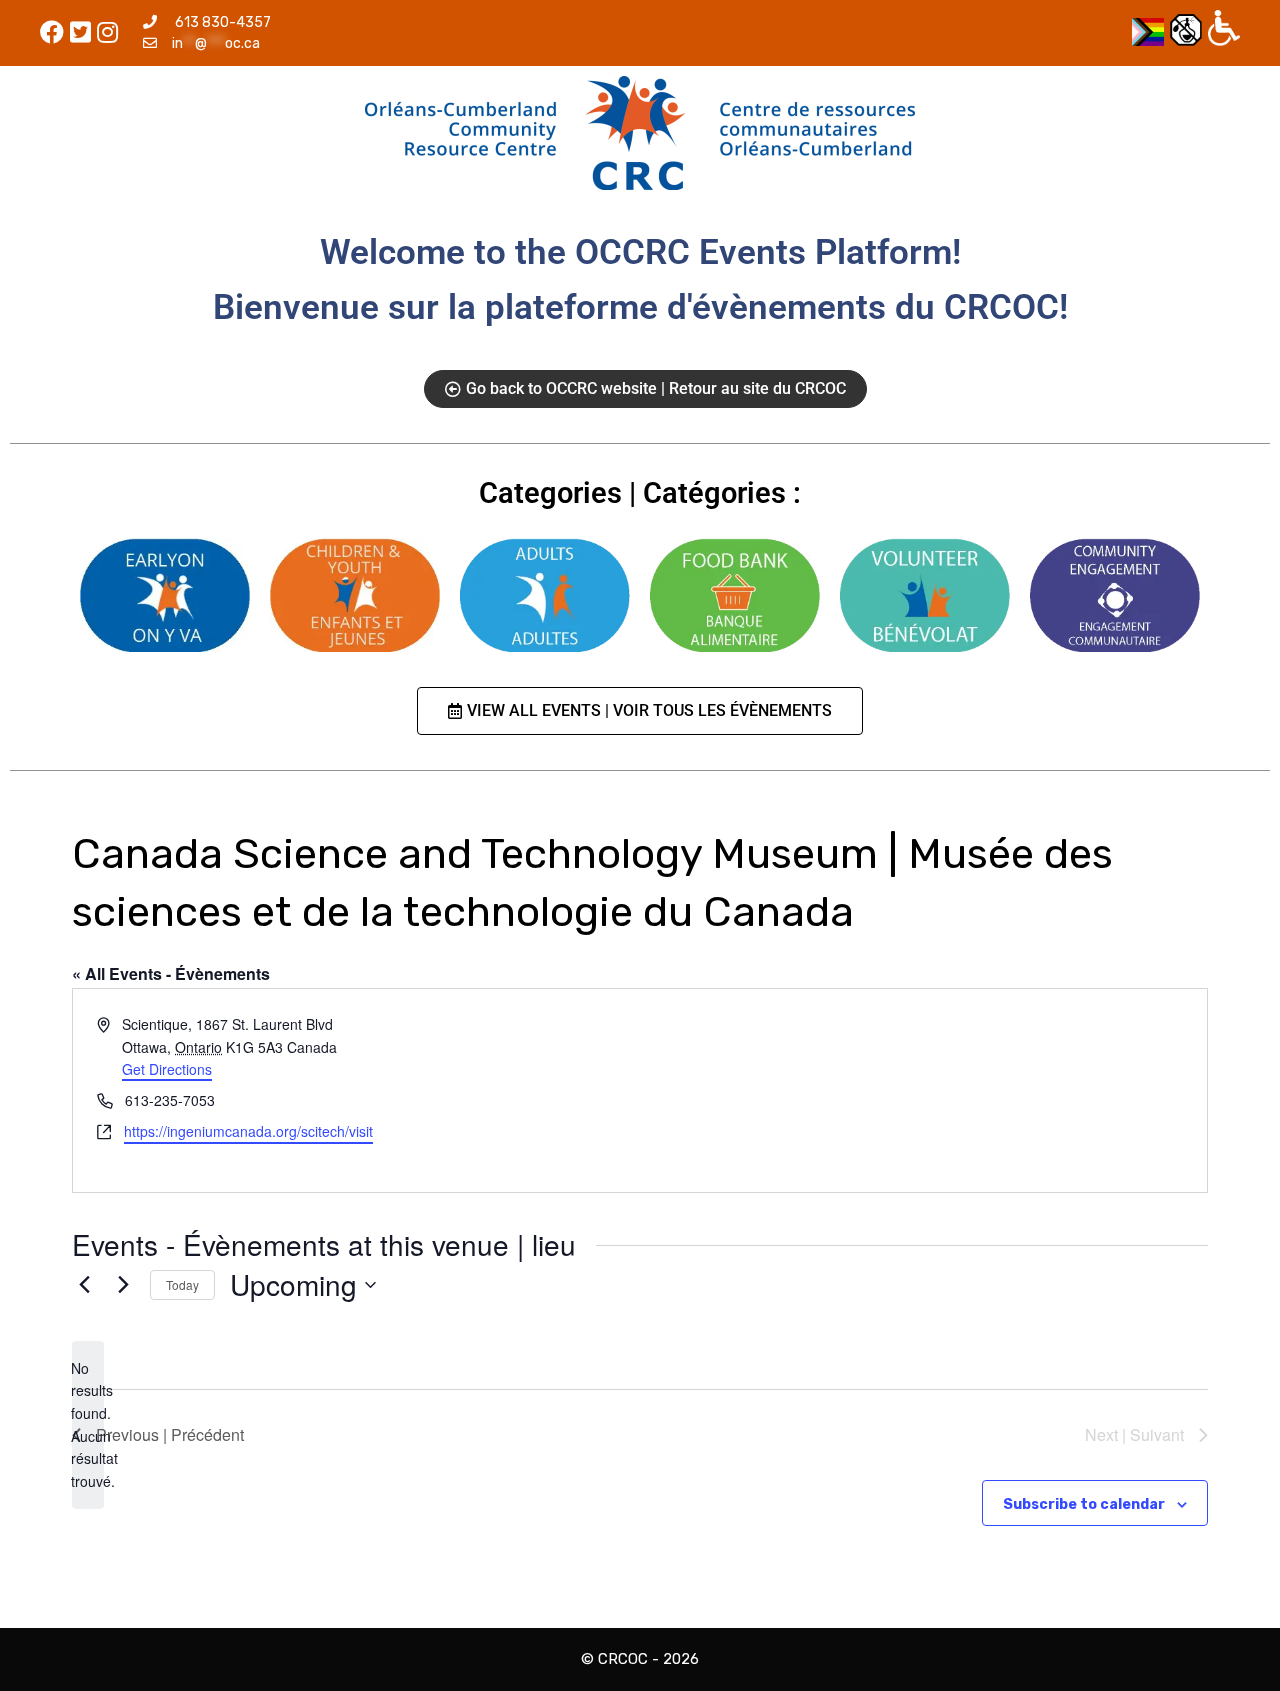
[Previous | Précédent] (84, 1285)
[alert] (88, 1425)
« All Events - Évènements (171, 973)
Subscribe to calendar (1084, 1504)
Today (182, 1284)
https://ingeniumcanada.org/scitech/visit (248, 1131)
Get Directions (167, 1069)
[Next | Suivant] (123, 1285)
